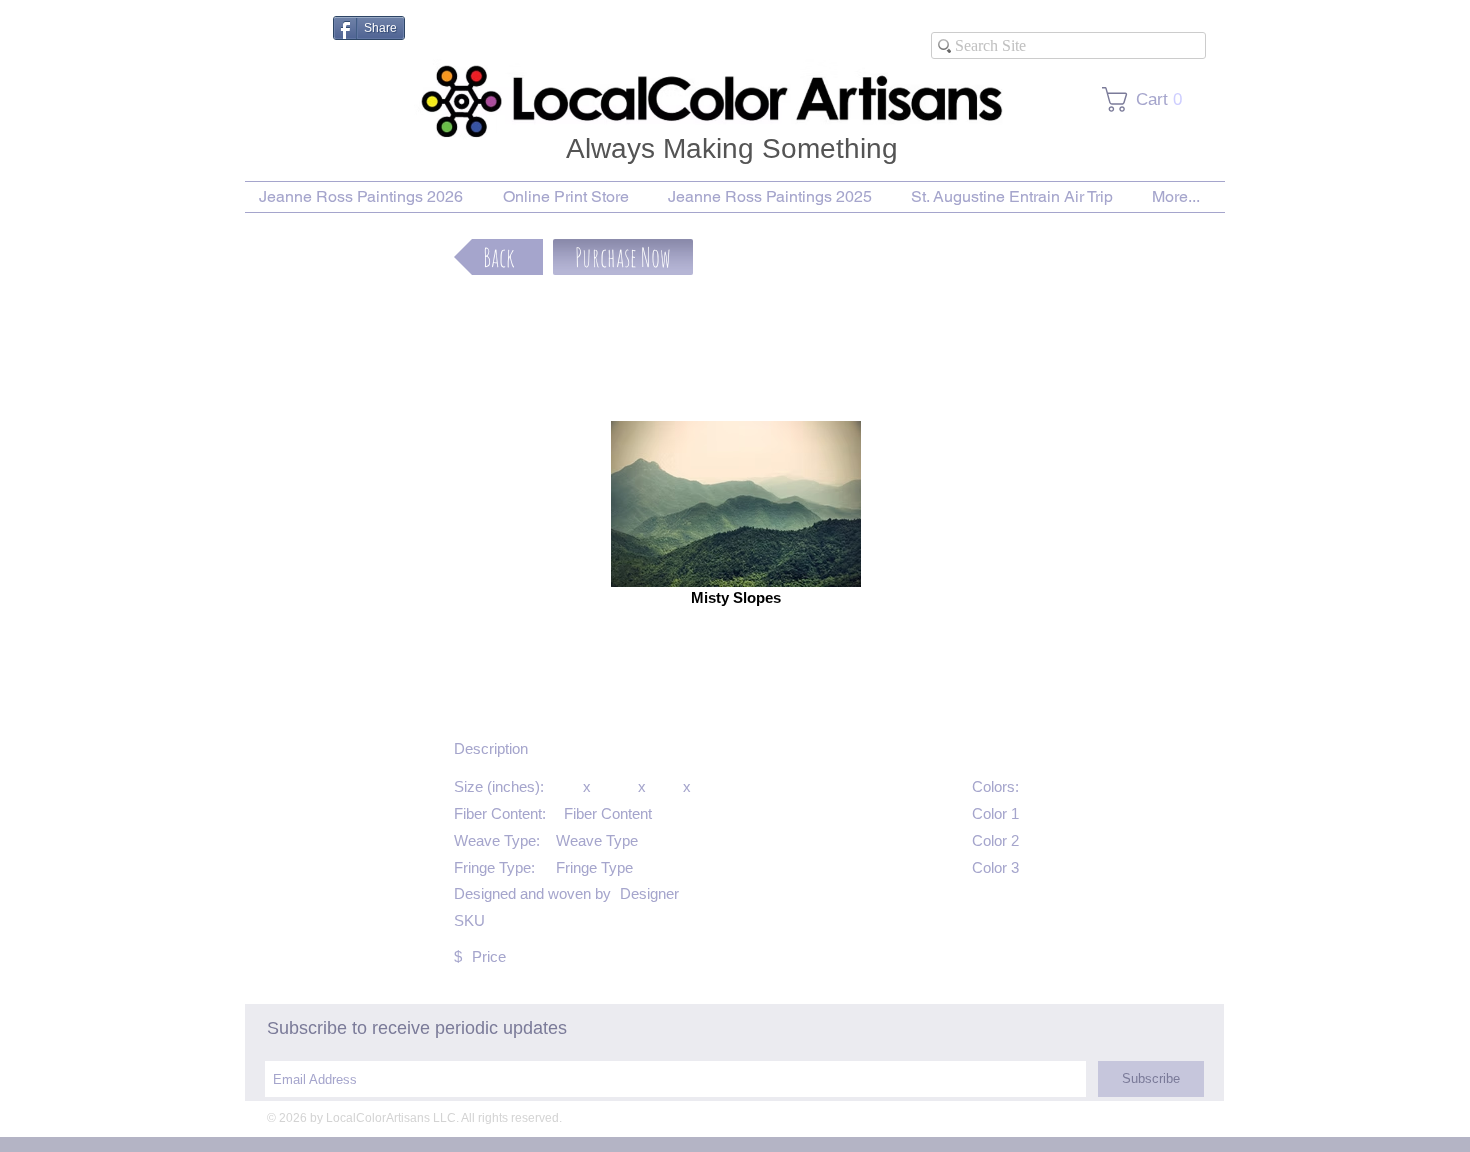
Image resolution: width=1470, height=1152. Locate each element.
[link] (1149, 99)
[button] (623, 257)
